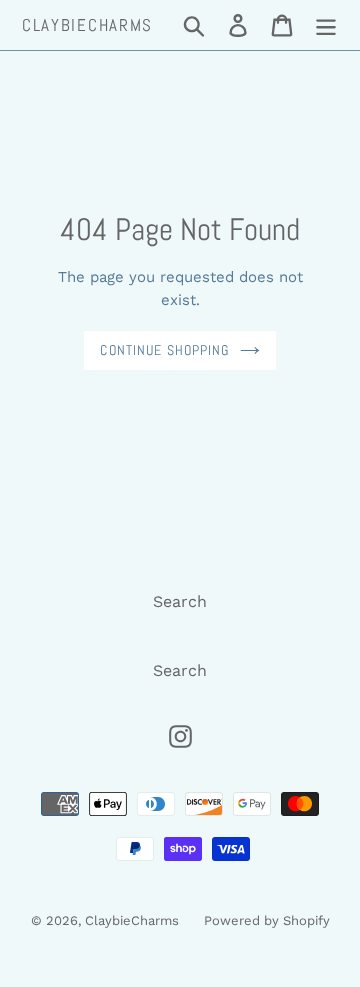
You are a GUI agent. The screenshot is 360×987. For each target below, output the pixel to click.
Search (180, 601)
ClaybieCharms (87, 25)
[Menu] (326, 25)
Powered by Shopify (267, 920)
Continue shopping (164, 350)
